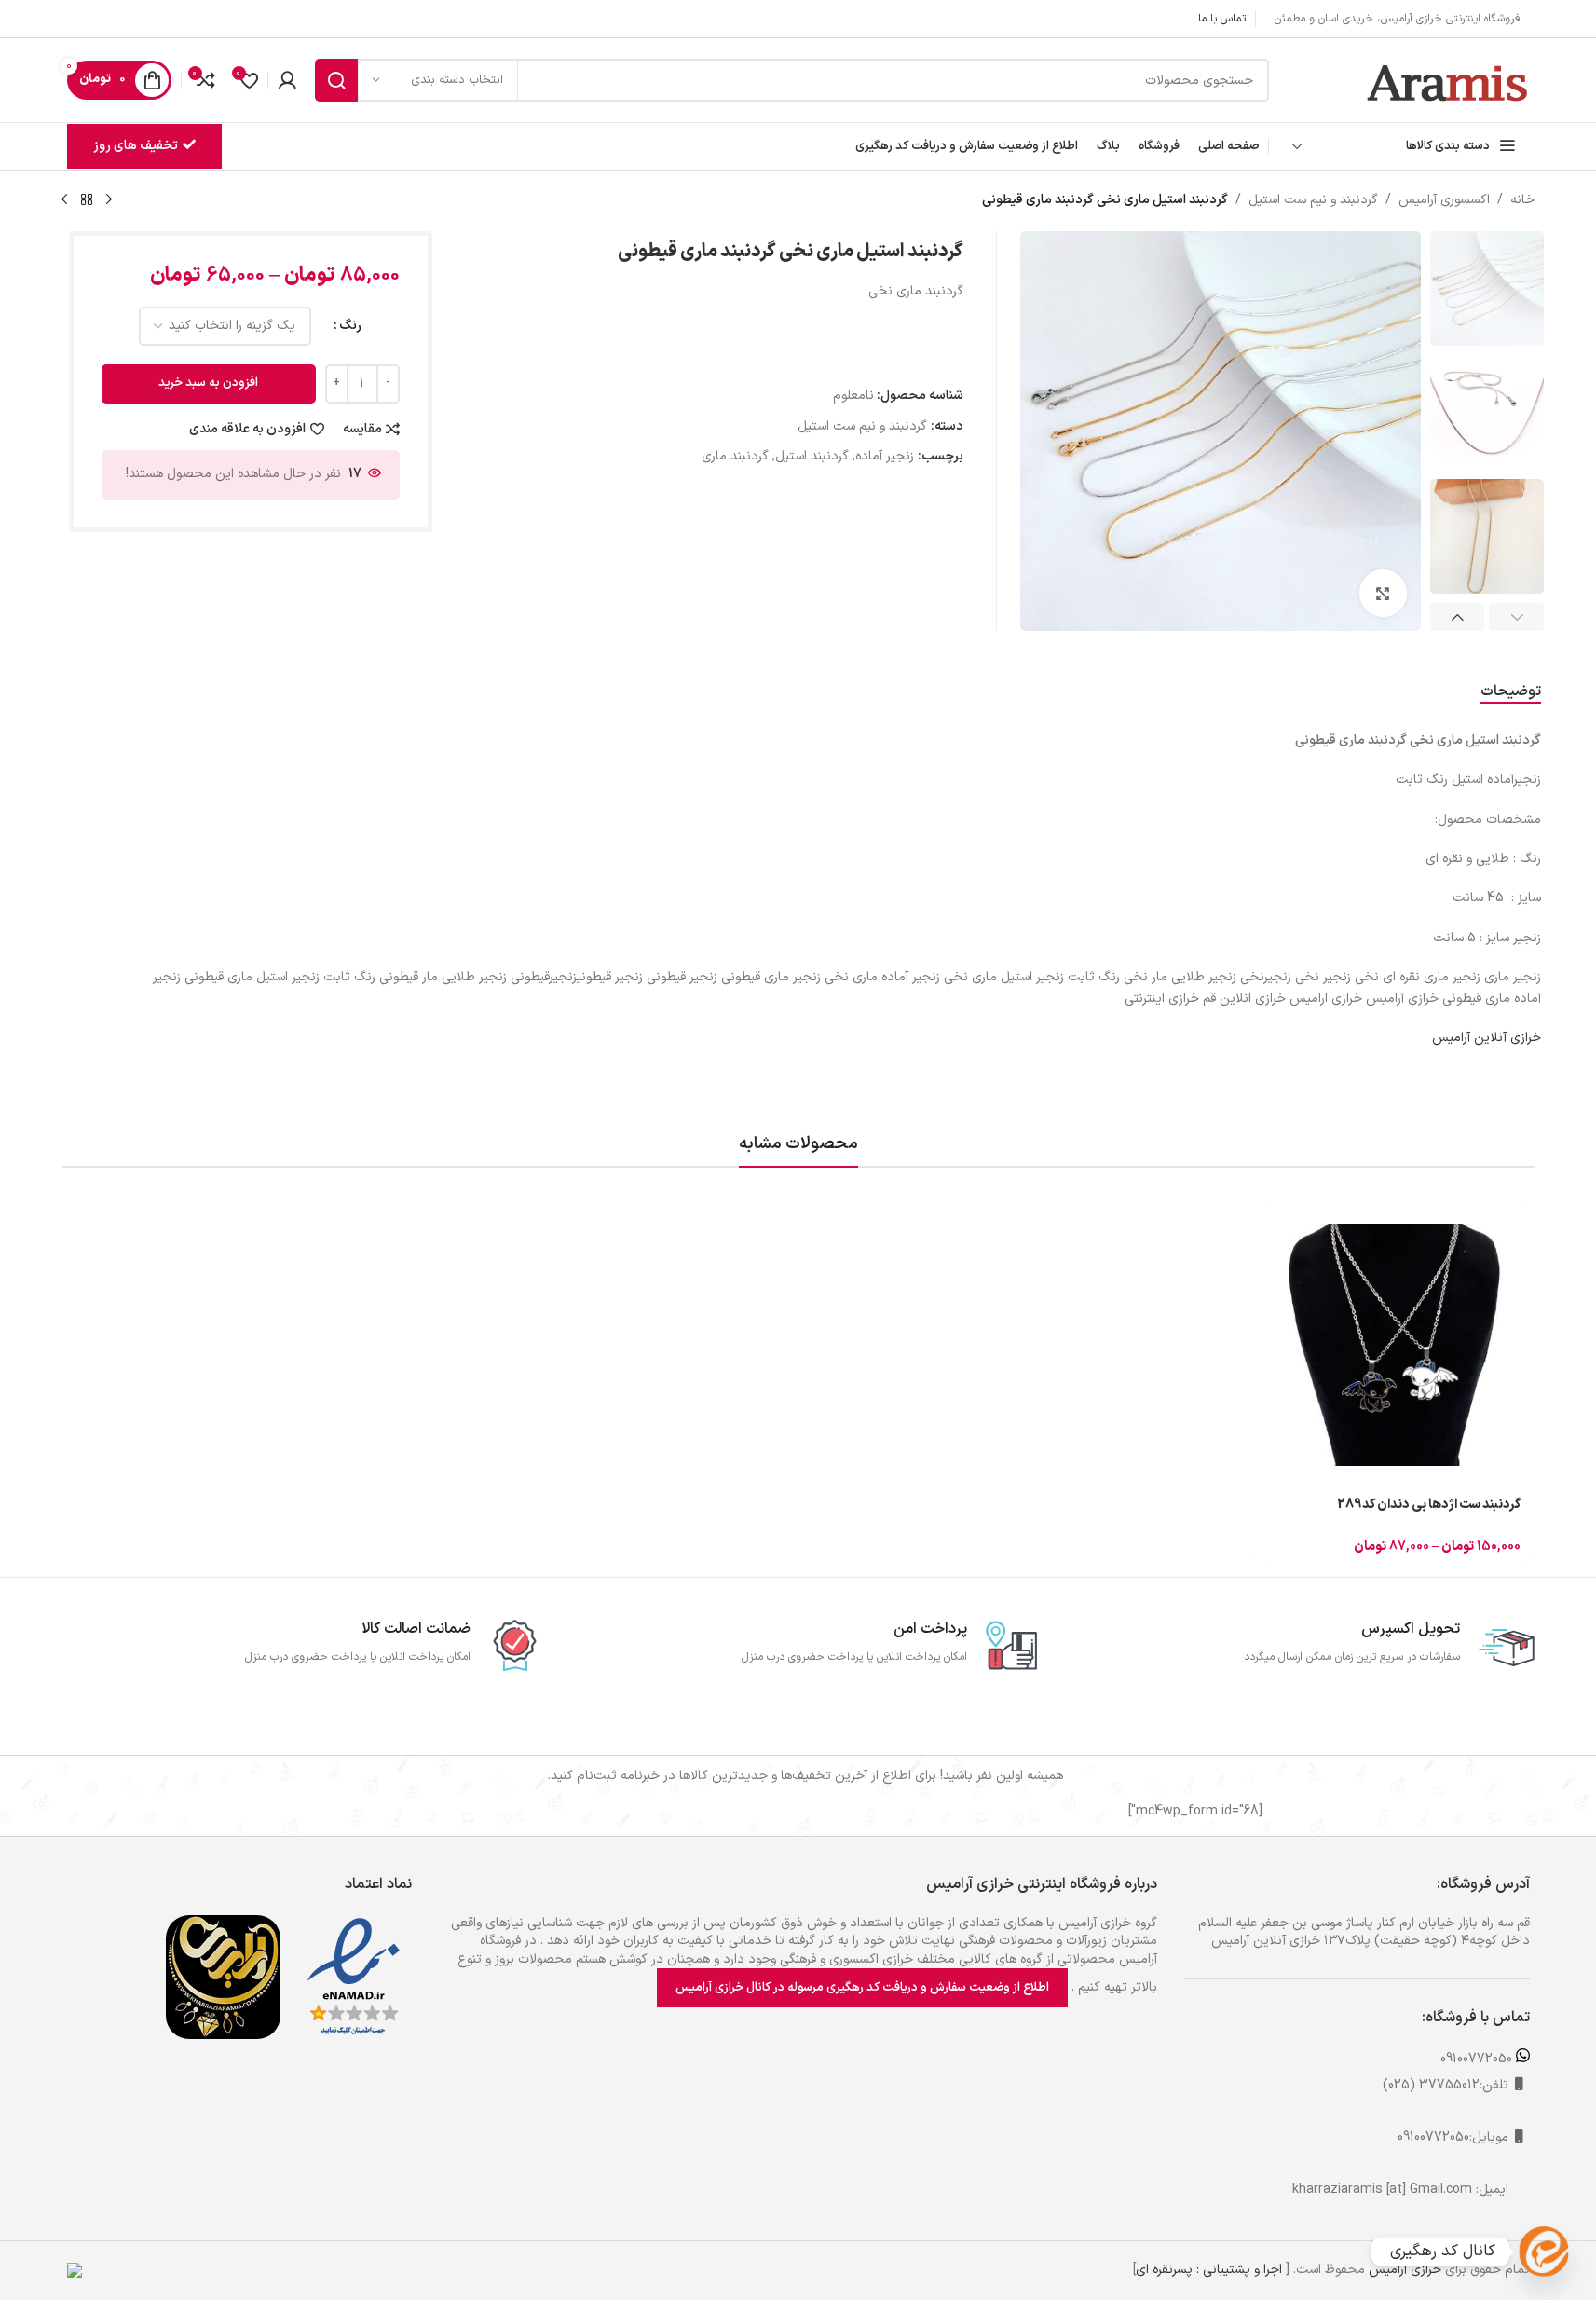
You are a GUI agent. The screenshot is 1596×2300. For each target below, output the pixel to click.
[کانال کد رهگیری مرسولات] (1544, 2252)
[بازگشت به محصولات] (87, 200)
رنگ (350, 326)
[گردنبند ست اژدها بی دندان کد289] (1395, 1345)
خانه (1522, 200)
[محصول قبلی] (109, 200)
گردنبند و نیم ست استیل (1313, 200)
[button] (1516, 617)
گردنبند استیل (812, 456)
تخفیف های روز (136, 146)
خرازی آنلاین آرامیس (1487, 1038)
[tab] (1511, 692)
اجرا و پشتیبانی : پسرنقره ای (1209, 2270)
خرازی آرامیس (1405, 2270)
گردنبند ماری (735, 456)
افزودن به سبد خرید (208, 383)
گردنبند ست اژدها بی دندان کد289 (1429, 1505)
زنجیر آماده (885, 456)
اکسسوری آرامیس (1444, 200)
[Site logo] (1448, 80)
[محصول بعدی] (64, 200)
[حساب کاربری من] (287, 80)
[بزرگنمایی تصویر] (1383, 593)
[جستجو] (336, 80)
